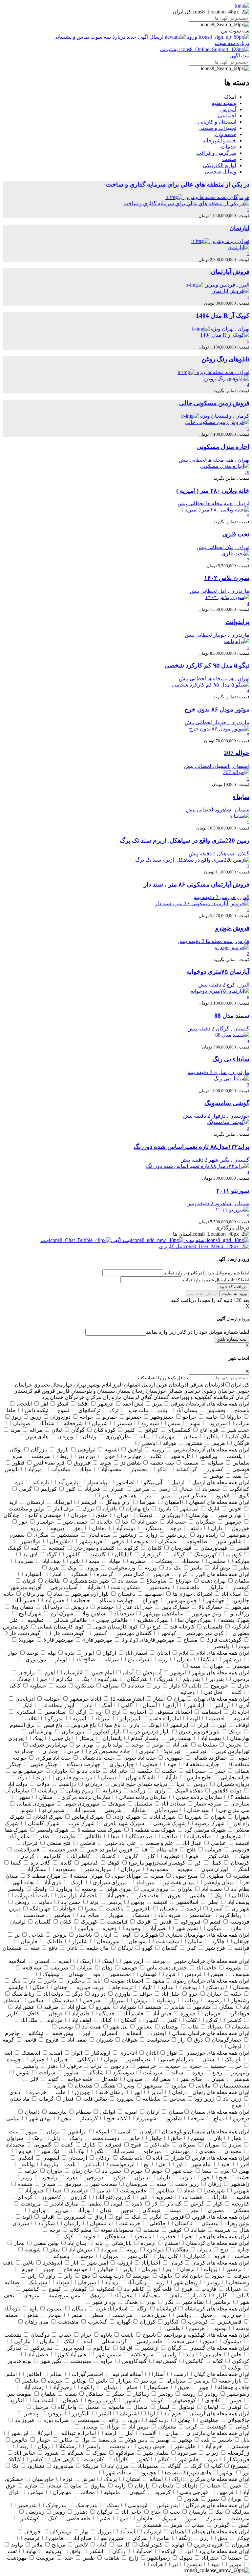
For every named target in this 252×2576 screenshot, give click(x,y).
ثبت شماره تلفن (232, 1339)
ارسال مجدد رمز (202, 1294)
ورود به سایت (234, 1294)
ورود (192, 37)
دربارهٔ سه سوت (108, 37)
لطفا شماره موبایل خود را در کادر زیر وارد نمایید (198, 1332)
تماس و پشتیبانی (72, 37)
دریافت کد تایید (233, 1287)
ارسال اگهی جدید (145, 37)
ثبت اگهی (239, 56)
